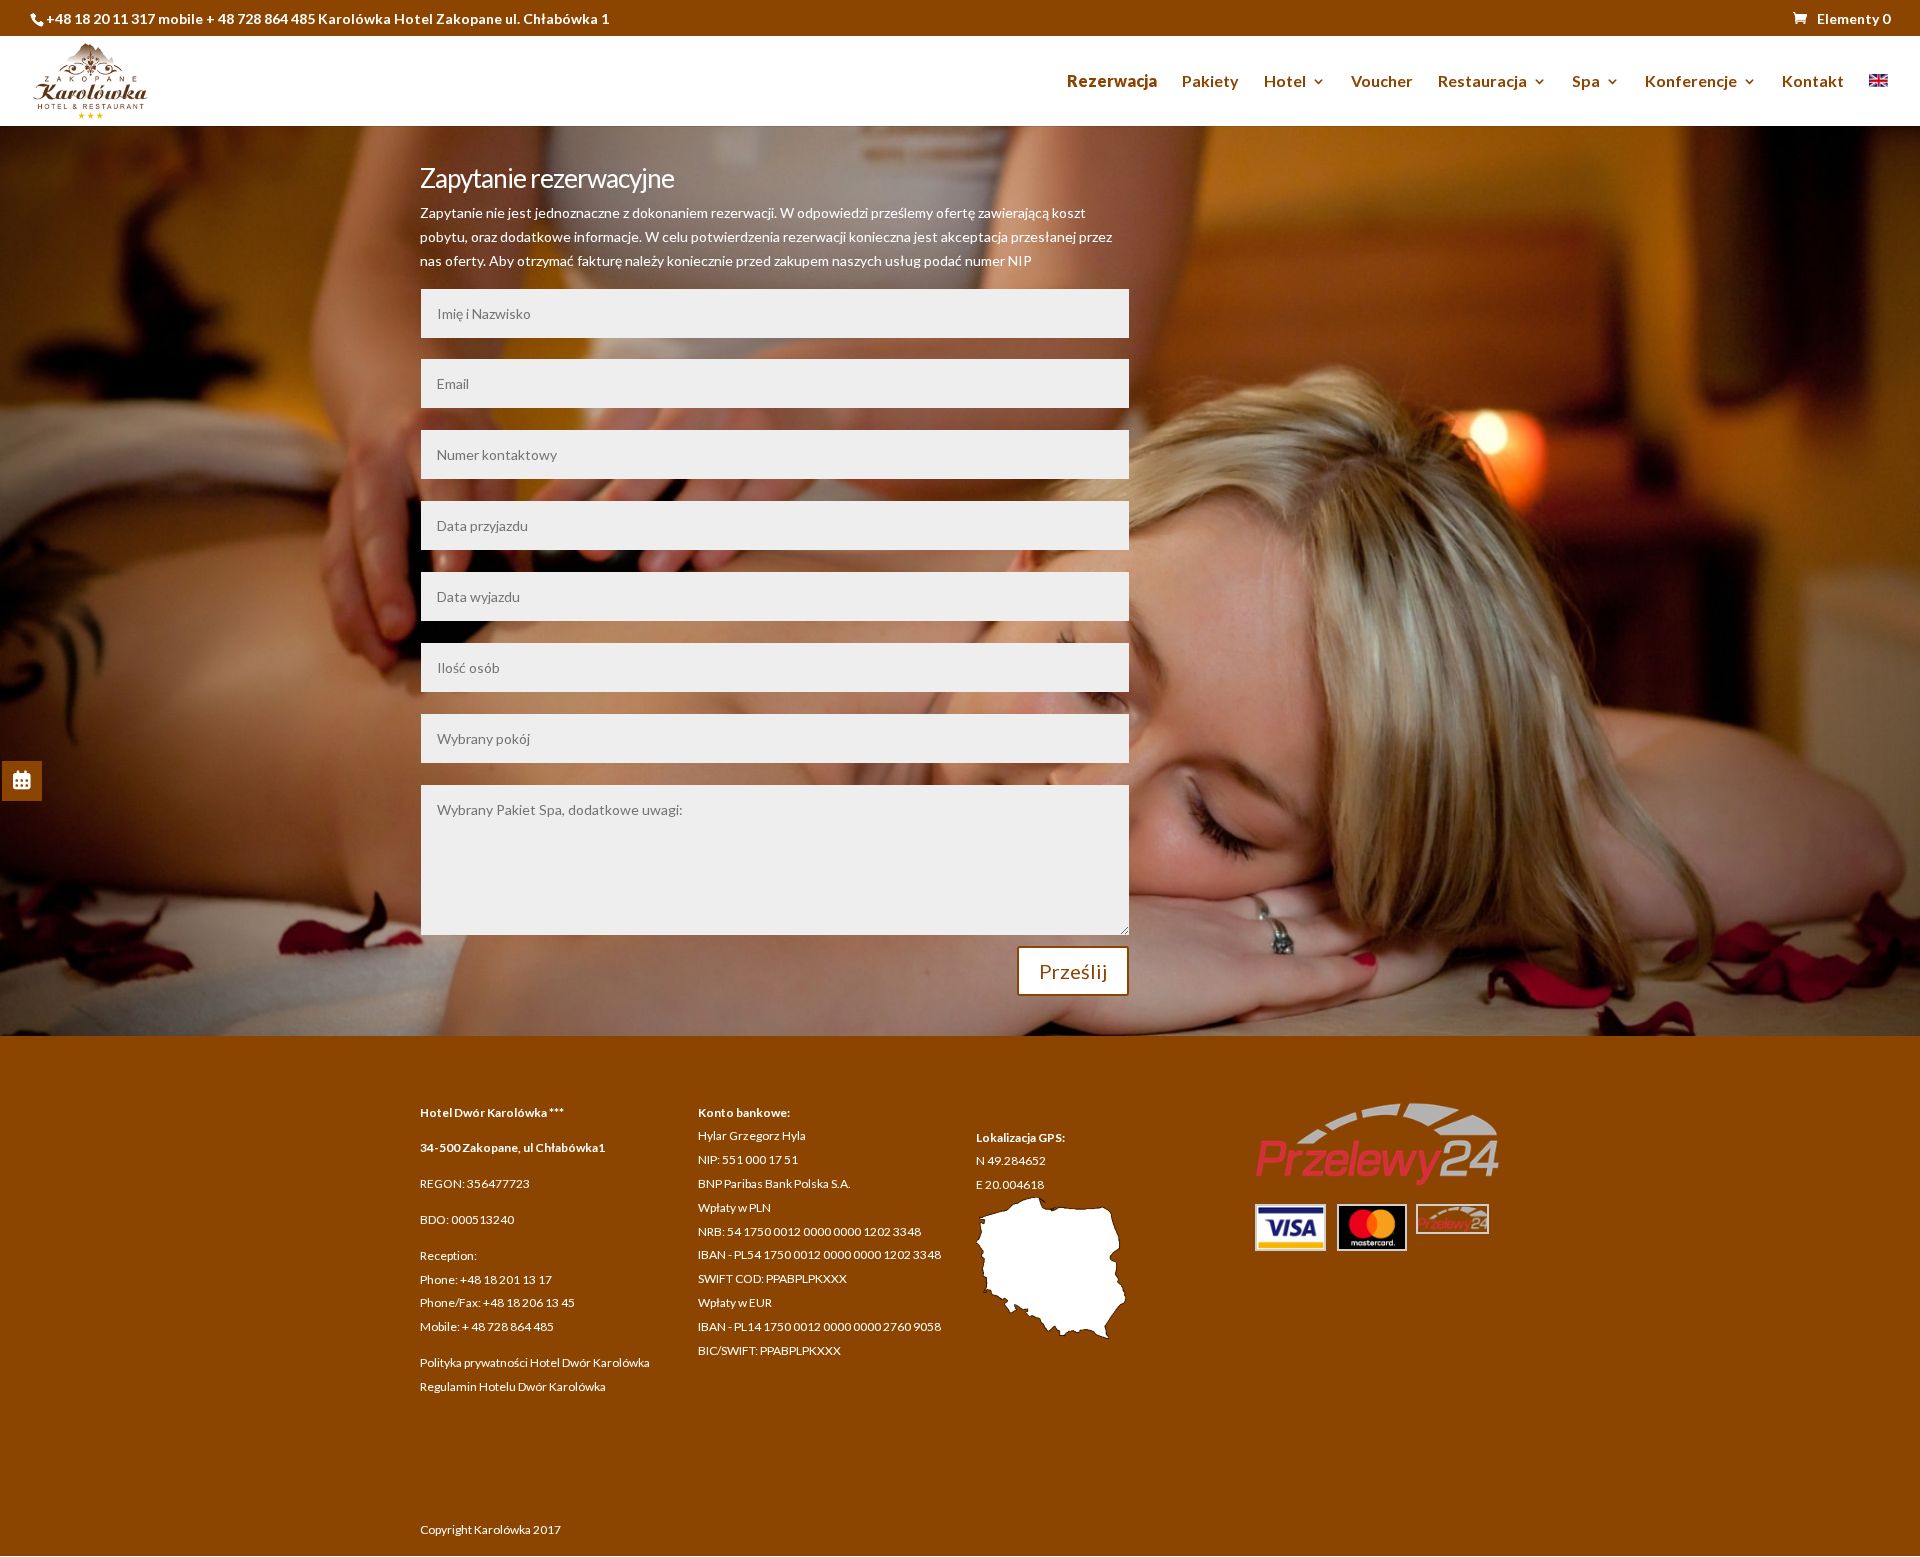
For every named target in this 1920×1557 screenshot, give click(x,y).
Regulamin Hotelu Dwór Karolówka (513, 1386)
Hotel (1285, 82)
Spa (1586, 82)
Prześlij (1073, 971)
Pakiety (1210, 82)
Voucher (1382, 82)
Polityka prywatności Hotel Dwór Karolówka (535, 1362)
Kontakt (1813, 82)
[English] (1878, 100)
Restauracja (1482, 82)
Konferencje (1691, 82)
